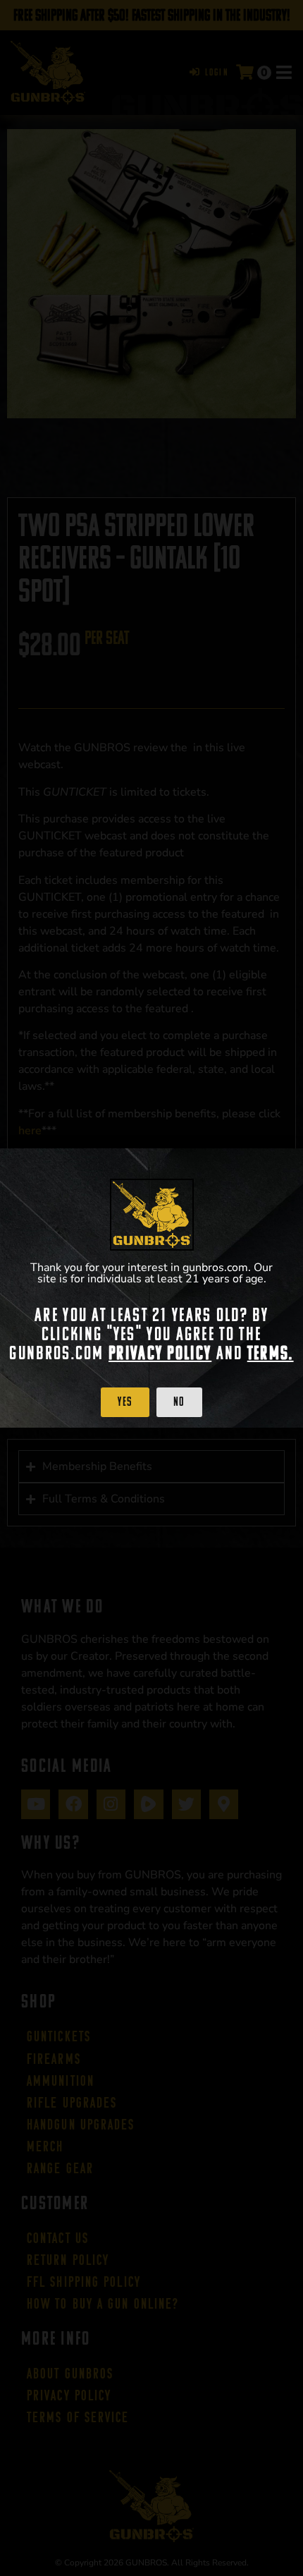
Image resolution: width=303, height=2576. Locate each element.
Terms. (271, 1353)
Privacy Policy (160, 1353)
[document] (151, 1288)
